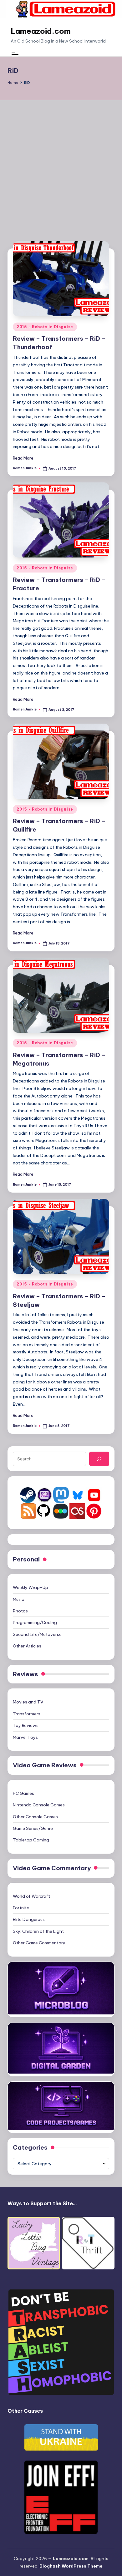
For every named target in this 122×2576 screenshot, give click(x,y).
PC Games (23, 1793)
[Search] (99, 1459)
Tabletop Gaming (31, 1840)
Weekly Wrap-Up (30, 1587)
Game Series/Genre (33, 1828)
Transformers (27, 1714)
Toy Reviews (26, 1725)
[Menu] (15, 54)
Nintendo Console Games (39, 1805)
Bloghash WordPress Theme (71, 2566)
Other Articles (27, 1646)
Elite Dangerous (29, 1919)
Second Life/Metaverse (37, 1634)
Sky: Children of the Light (38, 1931)
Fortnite (21, 1908)
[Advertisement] (61, 164)
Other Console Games (35, 1817)
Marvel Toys (25, 1737)
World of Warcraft (31, 1896)
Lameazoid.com (41, 31)
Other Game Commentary (39, 1943)
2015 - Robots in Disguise (45, 327)
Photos (20, 1611)
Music (18, 1599)
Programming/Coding (35, 1622)
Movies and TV (28, 1702)
